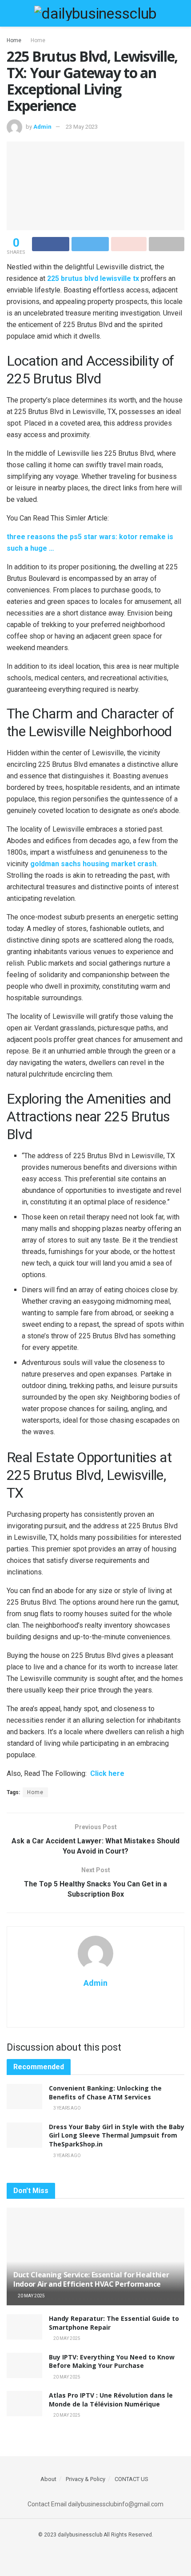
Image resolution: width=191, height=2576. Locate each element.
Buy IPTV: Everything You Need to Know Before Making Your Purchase (112, 2361)
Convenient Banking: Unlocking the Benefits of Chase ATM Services (105, 2093)
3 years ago (67, 2108)
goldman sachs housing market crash (93, 864)
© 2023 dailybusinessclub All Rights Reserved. (96, 2535)
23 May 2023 (82, 127)
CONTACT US (131, 2479)
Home (14, 40)
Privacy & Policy (86, 2479)
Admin (42, 127)
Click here (107, 1773)
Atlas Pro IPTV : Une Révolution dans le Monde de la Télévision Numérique (111, 2400)
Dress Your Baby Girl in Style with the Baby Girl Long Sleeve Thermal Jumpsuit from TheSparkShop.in (117, 2135)
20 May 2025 (31, 2296)
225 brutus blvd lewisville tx (93, 278)
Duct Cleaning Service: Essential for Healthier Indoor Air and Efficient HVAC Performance (91, 2279)
